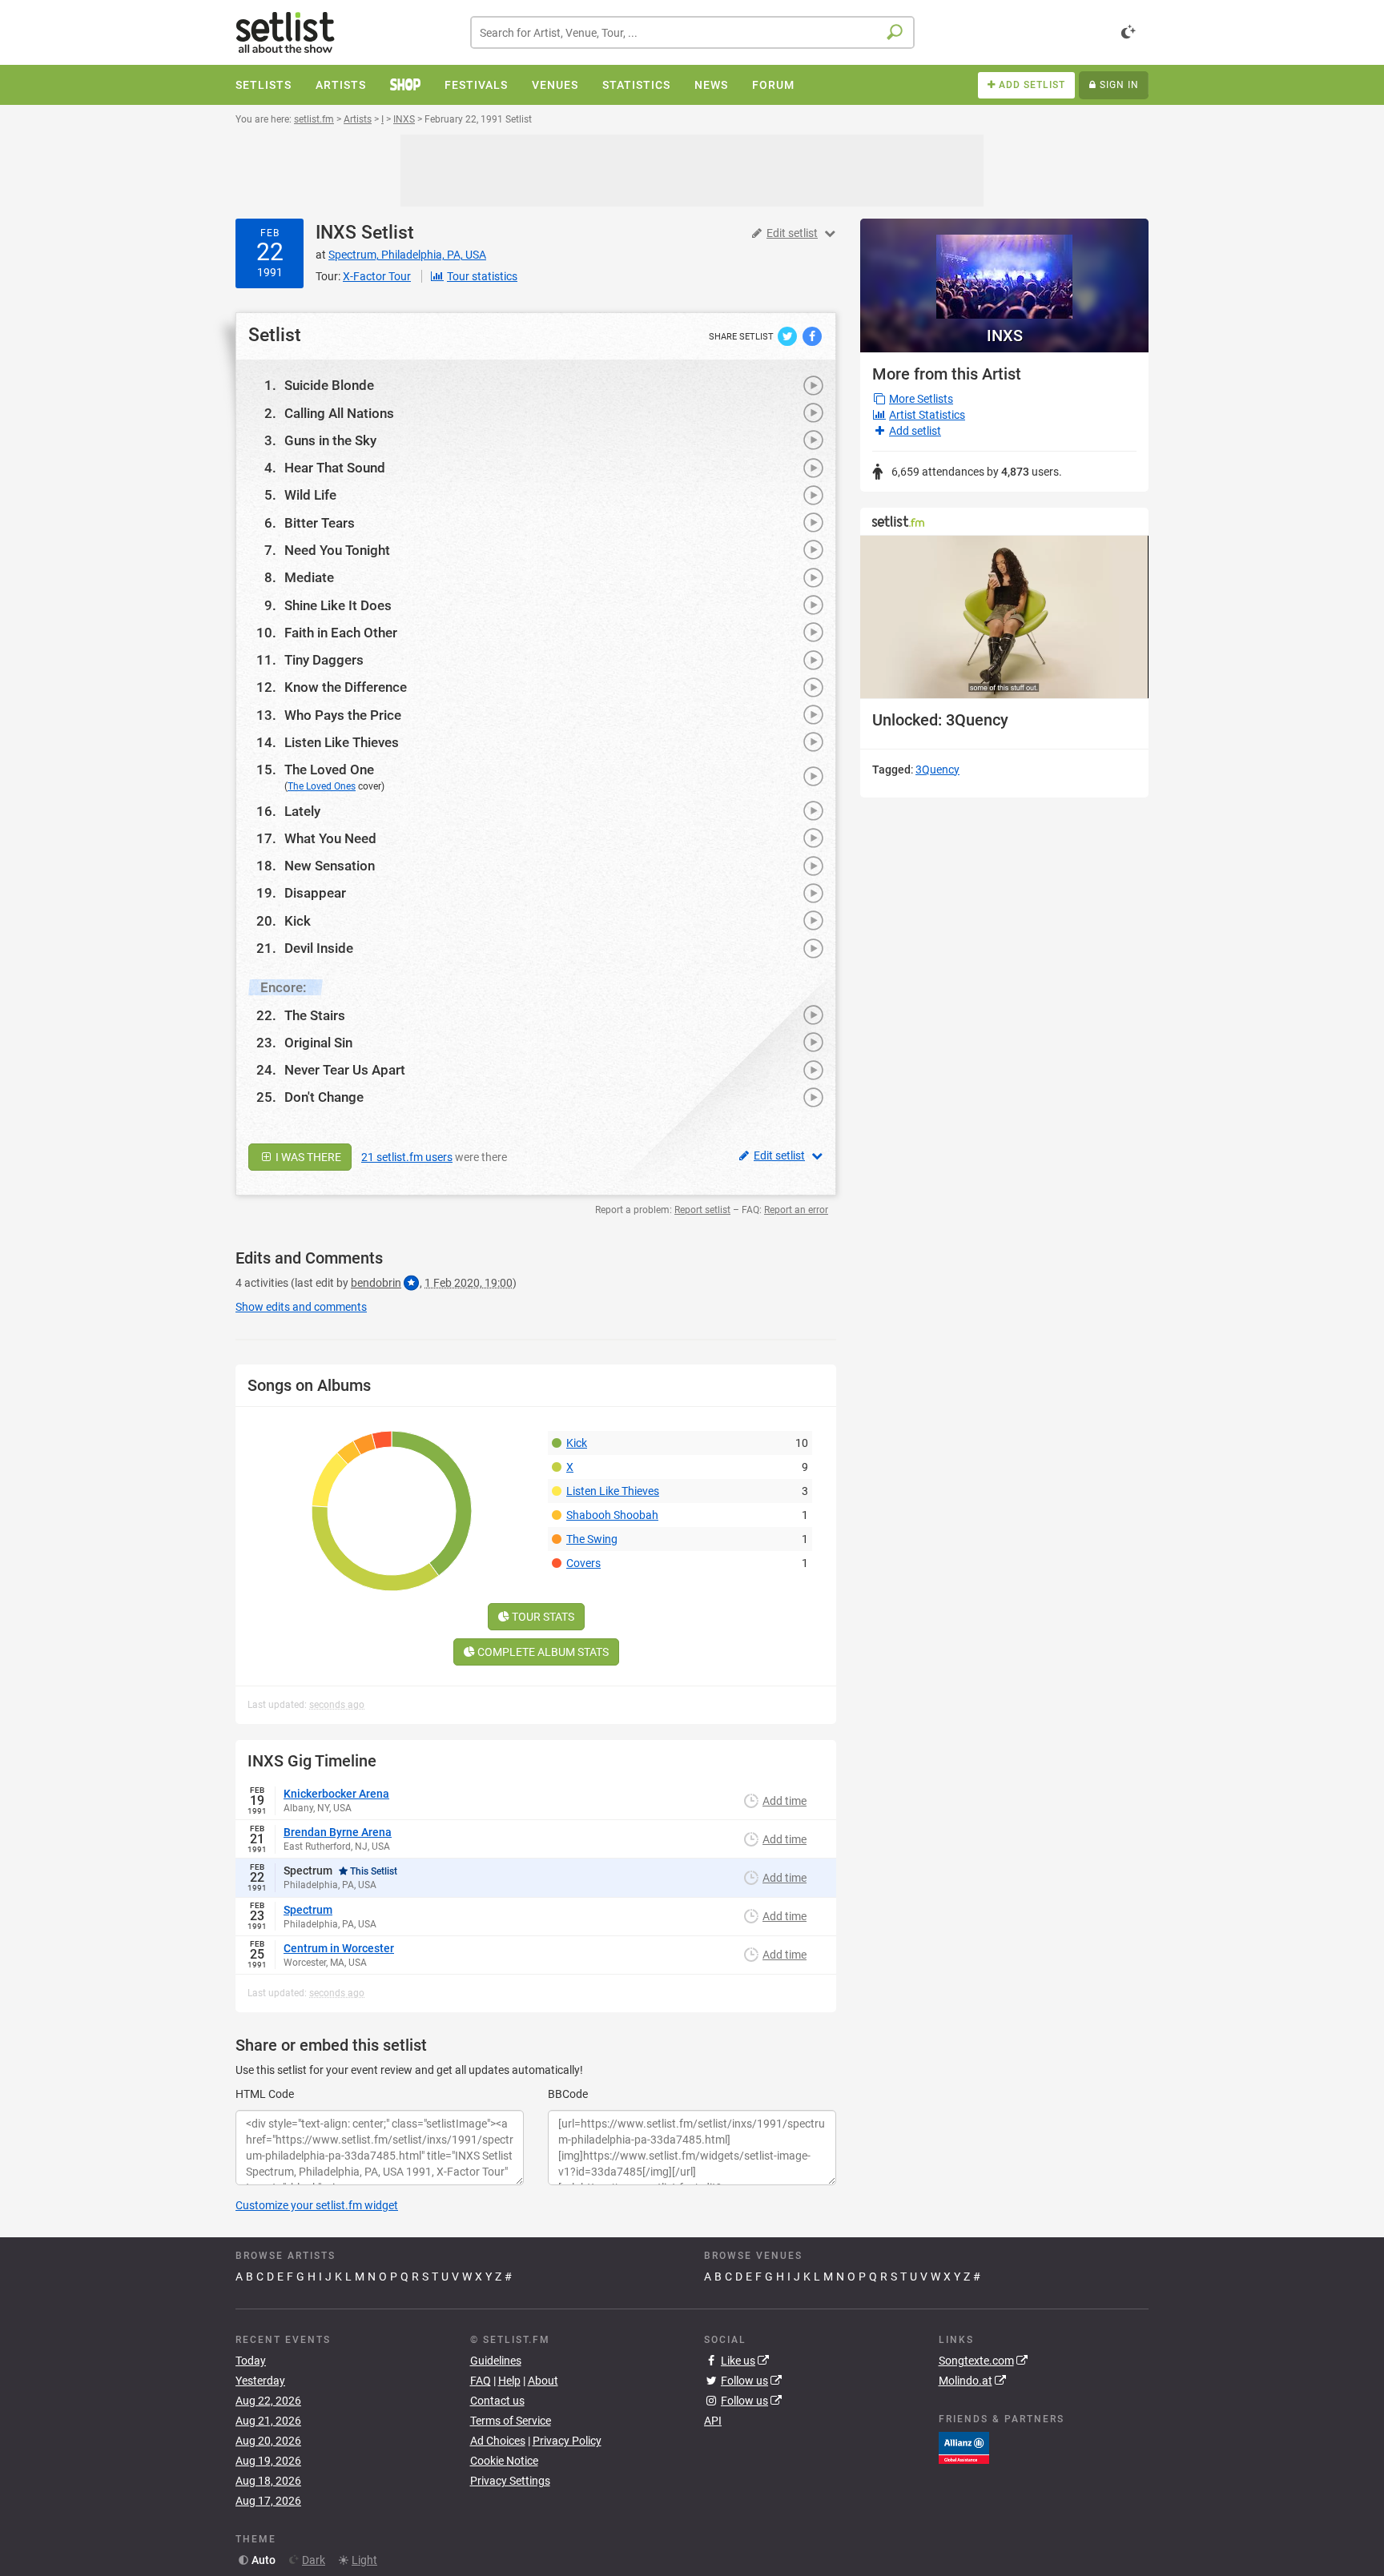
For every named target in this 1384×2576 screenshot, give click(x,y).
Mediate (309, 577)
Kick (298, 921)
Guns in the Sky (330, 440)
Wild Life (310, 495)
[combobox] (692, 32)
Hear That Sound (335, 468)
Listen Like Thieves (342, 742)
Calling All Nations (339, 413)
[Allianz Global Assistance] (964, 2447)
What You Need (330, 838)
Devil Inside (319, 948)
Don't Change (324, 1097)
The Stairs (315, 1015)
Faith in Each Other (341, 633)
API (713, 2421)
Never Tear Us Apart (345, 1070)
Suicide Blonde (329, 385)
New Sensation (330, 866)
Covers (583, 1563)
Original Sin (318, 1043)
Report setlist (702, 1210)
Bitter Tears (320, 523)
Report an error (796, 1210)
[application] (1004, 617)
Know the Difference (346, 687)
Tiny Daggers (324, 660)
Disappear (315, 893)
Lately (302, 811)
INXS (336, 233)
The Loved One (329, 770)
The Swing (592, 1539)
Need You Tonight (337, 550)
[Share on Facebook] (812, 336)
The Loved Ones (322, 786)
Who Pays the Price (343, 715)
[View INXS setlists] (1004, 269)
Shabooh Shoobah (612, 1515)
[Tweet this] (789, 336)
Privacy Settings (510, 2481)
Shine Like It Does (338, 605)
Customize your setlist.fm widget (317, 2205)
